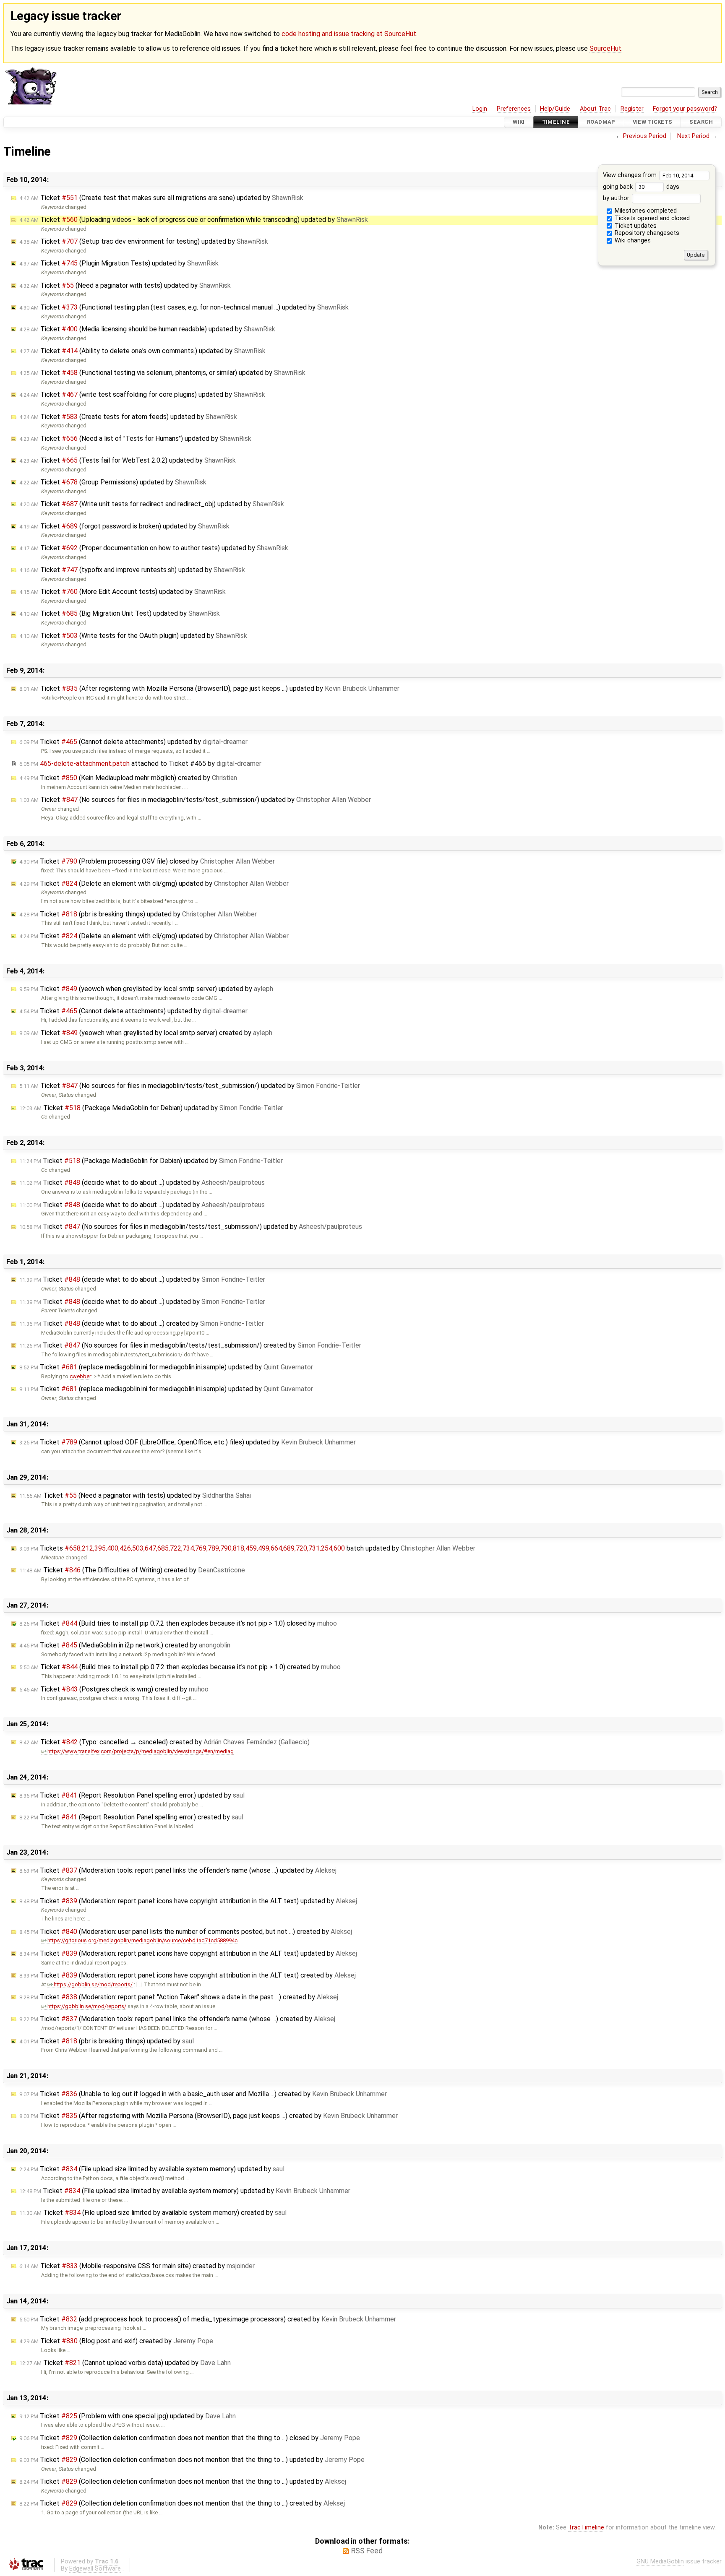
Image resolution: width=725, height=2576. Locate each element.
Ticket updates (635, 226)
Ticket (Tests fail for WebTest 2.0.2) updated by (128, 460)
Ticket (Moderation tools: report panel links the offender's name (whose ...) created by (177, 2019)
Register (632, 109)
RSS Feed (367, 2551)
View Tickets (653, 122)
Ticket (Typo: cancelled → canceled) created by (164, 1742)
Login (480, 109)
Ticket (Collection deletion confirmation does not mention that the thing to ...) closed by (190, 2438)
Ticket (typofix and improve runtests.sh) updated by (132, 570)
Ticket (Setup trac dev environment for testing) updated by (144, 241)
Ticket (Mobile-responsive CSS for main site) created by (137, 2266)
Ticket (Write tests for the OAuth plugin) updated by (133, 636)
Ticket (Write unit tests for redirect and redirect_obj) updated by (152, 504)
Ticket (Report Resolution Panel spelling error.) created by (131, 1817)
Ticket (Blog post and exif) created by (116, 2341)
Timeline (556, 122)
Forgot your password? (685, 109)
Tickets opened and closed (651, 218)
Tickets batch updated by (247, 1548)
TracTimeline (586, 2528)
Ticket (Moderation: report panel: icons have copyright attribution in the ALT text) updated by (188, 1901)
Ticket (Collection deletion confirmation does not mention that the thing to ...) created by (182, 2503)
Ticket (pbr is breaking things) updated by (138, 914)
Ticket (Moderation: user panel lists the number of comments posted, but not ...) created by (186, 1932)
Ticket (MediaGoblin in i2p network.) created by (125, 1645)
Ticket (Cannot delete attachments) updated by (133, 742)
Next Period (693, 136)
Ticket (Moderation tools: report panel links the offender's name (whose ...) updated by (178, 1870)
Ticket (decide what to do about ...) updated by (142, 1183)
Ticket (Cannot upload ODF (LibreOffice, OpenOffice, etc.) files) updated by (188, 1442)
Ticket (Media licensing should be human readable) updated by (147, 329)
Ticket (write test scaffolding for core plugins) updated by (142, 394)
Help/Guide (555, 109)
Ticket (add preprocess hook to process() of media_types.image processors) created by (208, 2319)
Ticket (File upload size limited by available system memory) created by (153, 2213)
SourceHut (605, 48)
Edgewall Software (95, 2569)
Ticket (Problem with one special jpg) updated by (128, 2416)
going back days (641, 187)
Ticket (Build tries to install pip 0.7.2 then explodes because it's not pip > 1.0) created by (180, 1667)
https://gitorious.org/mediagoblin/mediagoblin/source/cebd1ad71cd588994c (142, 1940)
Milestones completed (645, 211)
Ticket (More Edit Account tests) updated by (123, 592)
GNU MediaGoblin (660, 2562)
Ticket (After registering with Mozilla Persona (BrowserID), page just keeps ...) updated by (209, 688)
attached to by (140, 764)
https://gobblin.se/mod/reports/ (93, 1984)
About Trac (595, 109)
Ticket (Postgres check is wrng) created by (114, 1689)
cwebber (80, 1376)
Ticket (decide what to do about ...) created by (142, 1323)
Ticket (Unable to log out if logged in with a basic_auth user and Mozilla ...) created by (203, 2094)
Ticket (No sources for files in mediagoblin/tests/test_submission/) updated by (195, 800)
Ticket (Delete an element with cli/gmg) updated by (154, 883)
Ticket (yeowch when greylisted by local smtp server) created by (146, 1033)
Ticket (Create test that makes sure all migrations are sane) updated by (161, 198)
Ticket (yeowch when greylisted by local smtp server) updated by (146, 989)
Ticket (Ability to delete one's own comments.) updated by (142, 351)
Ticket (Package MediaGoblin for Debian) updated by (151, 1108)
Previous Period (645, 136)
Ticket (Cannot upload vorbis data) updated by (125, 2363)
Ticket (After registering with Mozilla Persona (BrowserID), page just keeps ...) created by (209, 2116)
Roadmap (601, 122)
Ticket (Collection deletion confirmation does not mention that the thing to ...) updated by (192, 2460)
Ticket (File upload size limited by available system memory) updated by (152, 2169)
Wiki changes (632, 241)
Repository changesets (646, 233)
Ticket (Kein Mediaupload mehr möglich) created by (128, 778)
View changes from (631, 175)
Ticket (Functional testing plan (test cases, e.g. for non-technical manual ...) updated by (184, 307)
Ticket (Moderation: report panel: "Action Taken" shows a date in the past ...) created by (179, 1997)
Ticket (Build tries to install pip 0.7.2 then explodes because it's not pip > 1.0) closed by (178, 1623)
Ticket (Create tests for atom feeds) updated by (128, 417)
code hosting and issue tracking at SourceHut (349, 34)
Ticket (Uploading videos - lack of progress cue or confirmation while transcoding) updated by (194, 220)
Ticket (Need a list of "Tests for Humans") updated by (135, 438)
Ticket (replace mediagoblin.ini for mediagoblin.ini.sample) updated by (166, 1367)
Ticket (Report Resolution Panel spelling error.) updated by (132, 1795)
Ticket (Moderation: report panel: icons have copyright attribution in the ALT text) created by (188, 1975)
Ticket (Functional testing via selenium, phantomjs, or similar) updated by (162, 373)
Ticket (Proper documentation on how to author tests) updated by (154, 548)
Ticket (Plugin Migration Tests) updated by (119, 263)
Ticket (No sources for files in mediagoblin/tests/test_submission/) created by (190, 1345)
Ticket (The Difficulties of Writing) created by (132, 1570)
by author (617, 198)
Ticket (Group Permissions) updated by (113, 482)
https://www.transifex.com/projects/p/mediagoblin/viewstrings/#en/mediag (141, 1751)
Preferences (514, 109)
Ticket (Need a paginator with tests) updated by (125, 285)
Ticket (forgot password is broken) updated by (124, 526)
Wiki (519, 122)
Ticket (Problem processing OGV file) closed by (147, 861)
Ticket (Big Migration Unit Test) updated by (120, 613)
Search (701, 122)
